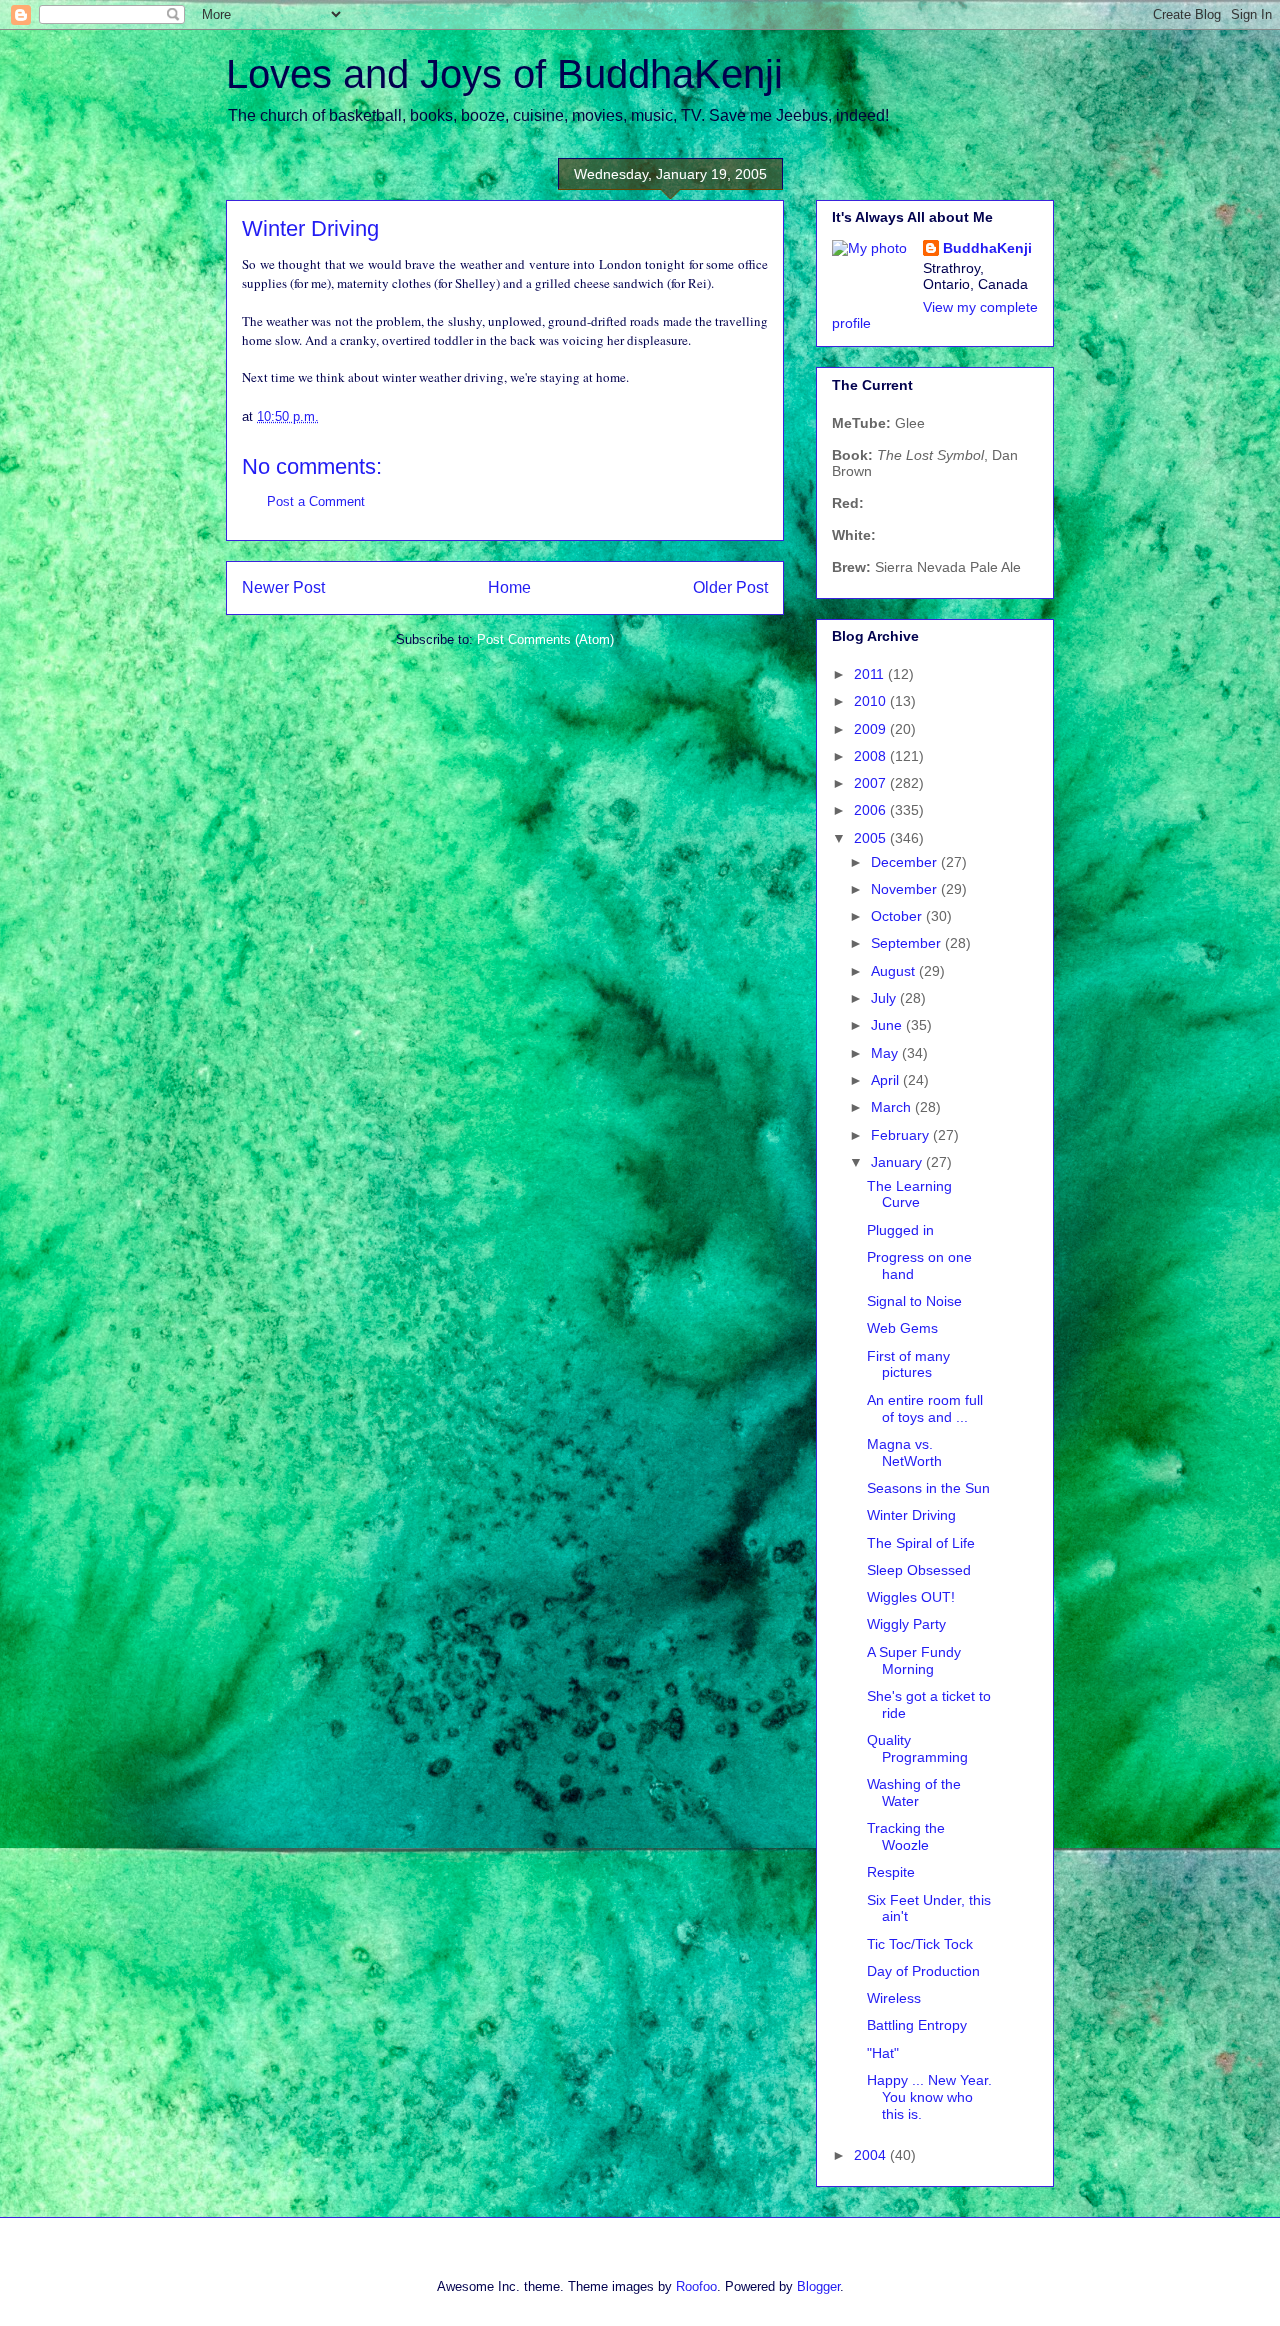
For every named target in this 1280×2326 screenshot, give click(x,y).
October (898, 916)
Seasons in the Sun (928, 1488)
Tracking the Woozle (906, 1836)
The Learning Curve (909, 1194)
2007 (872, 783)
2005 (872, 838)
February (902, 1135)
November (906, 889)
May (886, 1053)
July (885, 998)
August (895, 971)
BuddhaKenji (987, 248)
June (888, 1025)
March (893, 1107)
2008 (872, 756)
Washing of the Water (914, 1792)
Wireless (894, 1998)
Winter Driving (911, 1515)
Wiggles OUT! (911, 1597)
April (887, 1080)
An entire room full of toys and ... (925, 1408)
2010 (872, 701)
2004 (872, 2155)
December (906, 862)
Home (509, 587)
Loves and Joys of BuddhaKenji (504, 74)
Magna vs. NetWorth (904, 1452)
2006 (872, 810)
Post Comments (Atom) (545, 639)
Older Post (730, 587)
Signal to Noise (914, 1301)
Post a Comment (316, 501)
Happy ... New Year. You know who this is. (929, 2097)
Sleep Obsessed (919, 1570)
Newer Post (283, 587)
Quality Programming (917, 1748)
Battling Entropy (917, 2025)
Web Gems (902, 1328)
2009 (872, 729)
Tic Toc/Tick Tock (920, 1944)
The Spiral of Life (921, 1543)
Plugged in (900, 1230)
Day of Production (923, 1971)
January (898, 1162)
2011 (871, 674)
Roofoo (696, 2286)
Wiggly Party (906, 1624)
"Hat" (883, 2053)
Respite (891, 1872)
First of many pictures (908, 1364)
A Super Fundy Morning (914, 1660)
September (908, 943)
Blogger (818, 2286)
